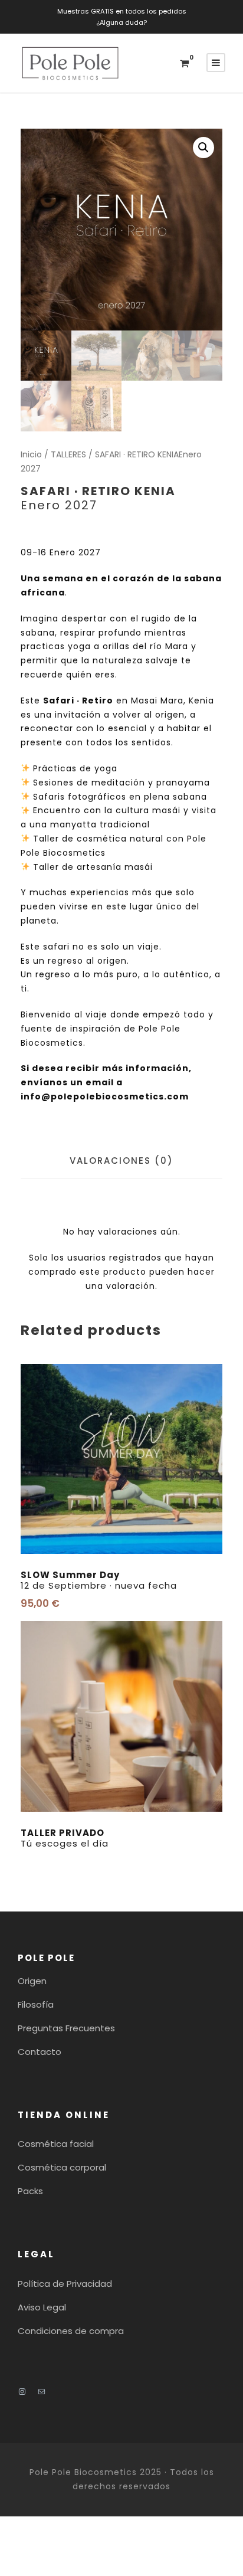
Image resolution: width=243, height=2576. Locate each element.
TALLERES (68, 454)
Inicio (31, 454)
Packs (30, 2191)
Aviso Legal (42, 2307)
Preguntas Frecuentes (66, 2028)
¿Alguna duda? (121, 22)
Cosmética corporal (62, 2167)
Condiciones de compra (71, 2331)
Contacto (40, 2052)
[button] (203, 148)
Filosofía (36, 2004)
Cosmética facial (56, 2144)
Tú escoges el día (65, 1838)
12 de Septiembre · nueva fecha (99, 1580)
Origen (32, 1981)
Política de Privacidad (65, 2284)
